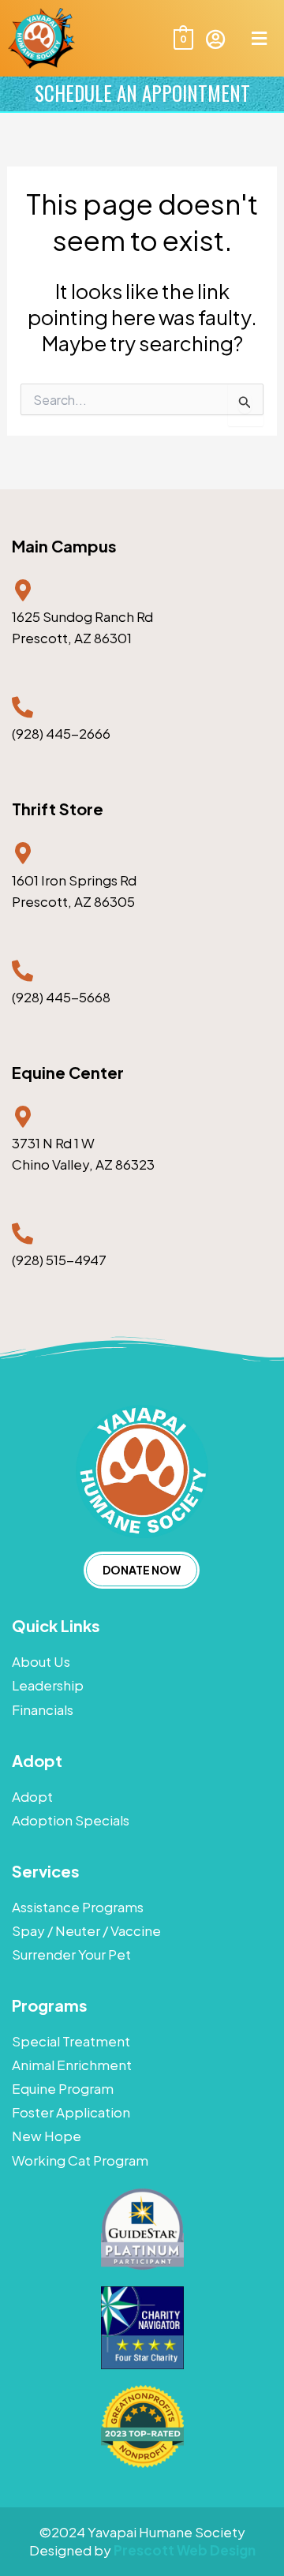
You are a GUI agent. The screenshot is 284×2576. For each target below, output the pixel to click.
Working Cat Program (80, 2160)
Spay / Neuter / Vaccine (86, 1930)
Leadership (48, 1685)
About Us (41, 1661)
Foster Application (71, 2112)
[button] (259, 38)
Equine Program (63, 2088)
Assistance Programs (78, 1907)
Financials (43, 1709)
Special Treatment (71, 2041)
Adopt (32, 1796)
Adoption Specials (71, 1820)
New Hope (47, 2136)
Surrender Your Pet (71, 1954)
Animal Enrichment (72, 2065)
